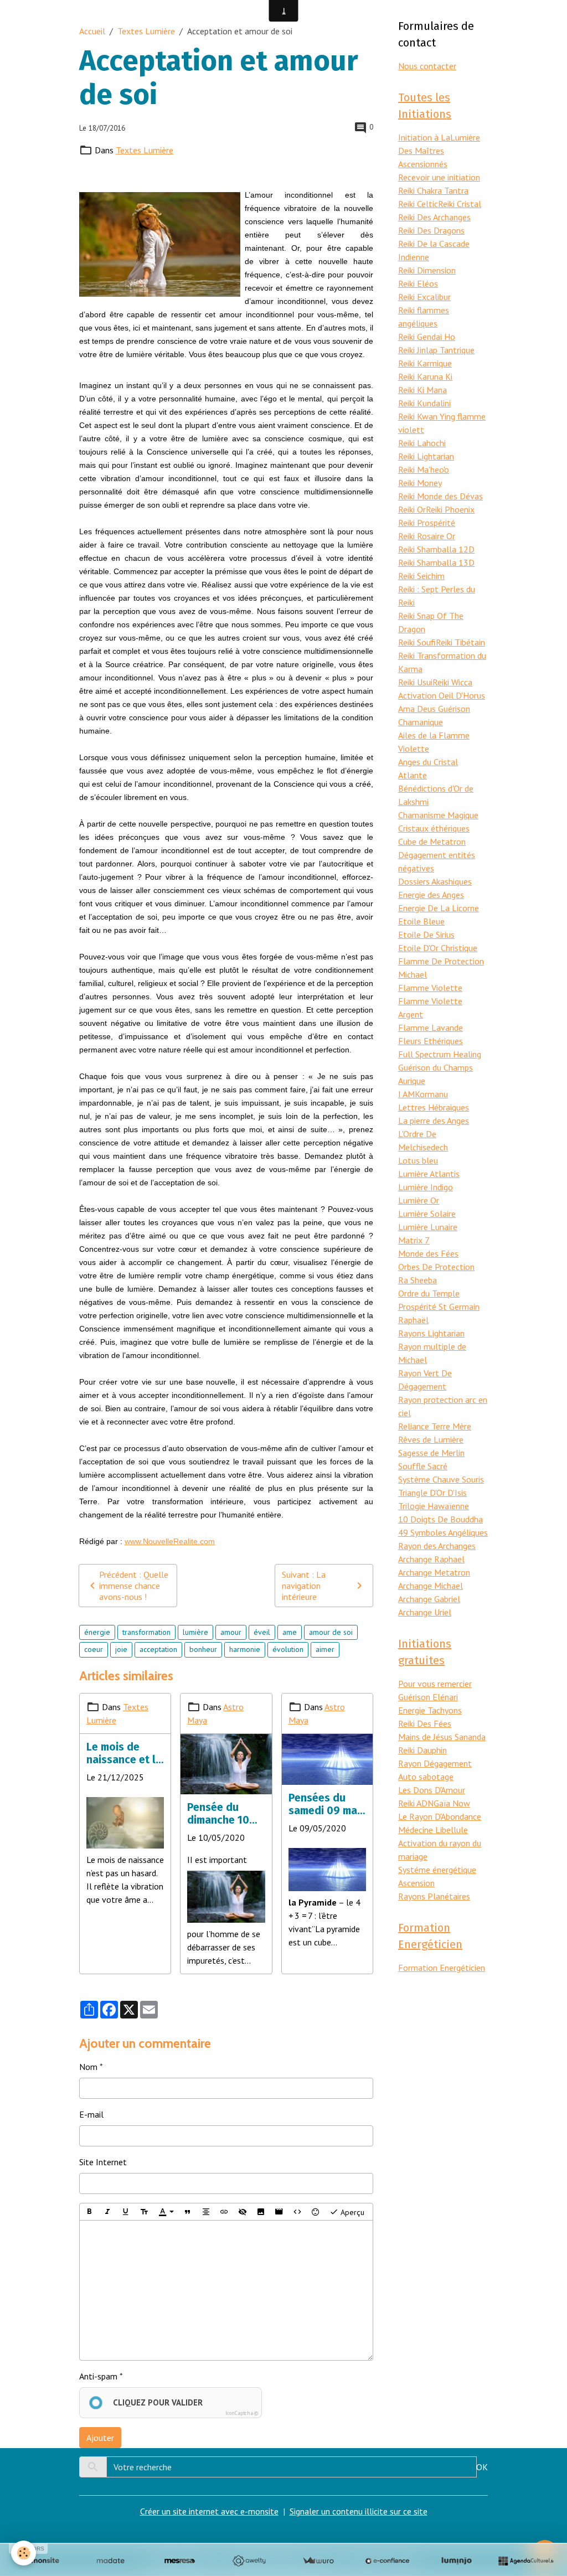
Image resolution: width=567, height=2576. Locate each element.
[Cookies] (24, 2553)
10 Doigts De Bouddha (440, 1519)
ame (290, 1632)
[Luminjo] (457, 2561)
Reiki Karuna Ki (425, 376)
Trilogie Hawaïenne (434, 1506)
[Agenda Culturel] (526, 2561)
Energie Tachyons (430, 1710)
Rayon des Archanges (437, 1546)
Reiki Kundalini (424, 403)
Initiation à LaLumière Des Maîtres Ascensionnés (439, 151)
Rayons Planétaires (434, 1896)
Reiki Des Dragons (431, 230)
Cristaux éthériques (434, 828)
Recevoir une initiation (439, 177)
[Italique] (107, 2212)
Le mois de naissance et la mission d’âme (124, 1753)
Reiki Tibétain (460, 642)
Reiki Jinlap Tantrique (436, 350)
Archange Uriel (425, 1612)
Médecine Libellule (433, 1830)
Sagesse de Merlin (431, 1453)
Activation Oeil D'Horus (442, 695)
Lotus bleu (418, 1160)
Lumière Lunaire (428, 1227)
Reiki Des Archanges (434, 217)
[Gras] (89, 2212)
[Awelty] (249, 2561)
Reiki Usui (415, 682)
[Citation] (188, 2212)
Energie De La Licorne (439, 908)
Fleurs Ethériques (431, 1041)
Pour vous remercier (435, 1684)
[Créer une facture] (318, 2561)
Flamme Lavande (431, 1028)
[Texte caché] (243, 2212)
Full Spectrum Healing (440, 1054)
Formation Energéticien (442, 1968)
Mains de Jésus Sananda (442, 1737)
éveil (262, 1632)
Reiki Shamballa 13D (436, 562)
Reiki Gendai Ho (427, 337)
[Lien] (224, 2212)
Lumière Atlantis (429, 1174)
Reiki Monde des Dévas (440, 496)
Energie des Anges (431, 895)
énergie (97, 1632)
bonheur (203, 1649)
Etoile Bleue (421, 921)
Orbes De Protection (436, 1267)
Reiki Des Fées (425, 1723)
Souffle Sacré (423, 1466)
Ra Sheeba (417, 1280)
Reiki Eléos (418, 283)
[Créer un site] (41, 2561)
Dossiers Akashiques (435, 881)
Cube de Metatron (432, 842)
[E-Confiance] (387, 2561)
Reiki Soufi (417, 642)
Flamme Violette (430, 988)
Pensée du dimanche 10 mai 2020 (218, 1814)
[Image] (261, 2212)
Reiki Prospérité (427, 523)
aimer (325, 1649)
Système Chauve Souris (441, 1479)
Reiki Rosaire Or (427, 536)
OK (482, 2467)
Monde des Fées (428, 1253)
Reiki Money (420, 483)
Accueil (92, 31)
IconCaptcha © (242, 2413)
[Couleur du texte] (166, 2212)
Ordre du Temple (429, 1293)
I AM (406, 1094)
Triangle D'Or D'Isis (432, 1493)
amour (231, 1632)
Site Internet (103, 2162)
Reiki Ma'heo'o (424, 469)
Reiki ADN (416, 1803)
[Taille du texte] (144, 2212)
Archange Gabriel (429, 1599)
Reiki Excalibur (424, 297)
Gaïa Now (452, 1803)
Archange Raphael (431, 1559)
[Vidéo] (279, 2212)
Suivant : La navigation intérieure (304, 1586)
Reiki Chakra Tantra (433, 190)
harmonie (245, 1649)
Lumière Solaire (427, 1214)
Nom (88, 2067)
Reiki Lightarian (426, 456)
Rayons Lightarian (431, 1333)
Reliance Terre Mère (435, 1426)
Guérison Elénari (428, 1697)
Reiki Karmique (425, 363)
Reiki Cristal (460, 204)
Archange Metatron (434, 1572)
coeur (94, 1649)
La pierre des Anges (434, 1121)
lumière (195, 1632)
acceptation (158, 1649)
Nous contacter (427, 66)
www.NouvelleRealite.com (170, 1541)
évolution (288, 1649)
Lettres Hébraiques (434, 1107)
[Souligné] (126, 2212)
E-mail (91, 2114)
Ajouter (100, 2438)
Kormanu (431, 1094)
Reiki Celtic (418, 204)
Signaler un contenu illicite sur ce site (359, 2511)
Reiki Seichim (421, 576)
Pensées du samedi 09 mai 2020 (324, 1804)
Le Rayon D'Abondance (440, 1816)
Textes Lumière (146, 31)
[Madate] (110, 2561)
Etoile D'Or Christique (438, 948)
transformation (146, 1632)
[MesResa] (180, 2561)
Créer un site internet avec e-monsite (209, 2511)
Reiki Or (412, 509)
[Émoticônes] (316, 2212)
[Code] (297, 2212)
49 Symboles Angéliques (443, 1532)
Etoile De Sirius (426, 935)
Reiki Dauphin (422, 1750)
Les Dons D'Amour (432, 1790)
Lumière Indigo (426, 1187)
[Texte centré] (206, 2212)
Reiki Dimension (427, 270)
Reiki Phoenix (450, 509)
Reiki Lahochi (422, 443)
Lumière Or (419, 1200)
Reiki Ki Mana (422, 390)
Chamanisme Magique (438, 815)
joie (121, 1649)
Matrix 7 (414, 1240)
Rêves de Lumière (431, 1439)
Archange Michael (431, 1586)
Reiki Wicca (452, 682)
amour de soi (331, 1632)
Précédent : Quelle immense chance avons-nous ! (134, 1586)
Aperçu (351, 2212)
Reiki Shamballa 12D (436, 549)
